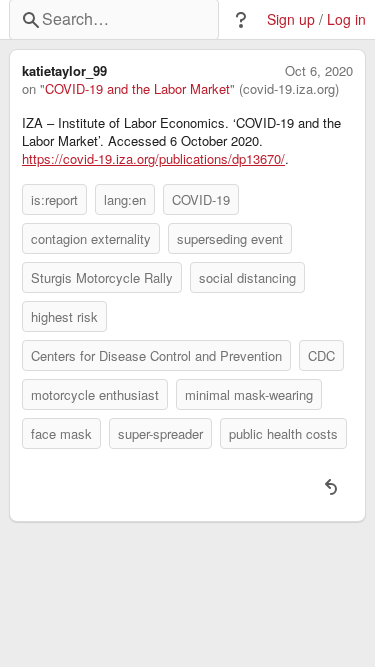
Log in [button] (346, 19)
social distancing (247, 277)
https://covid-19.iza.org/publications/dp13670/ (153, 159)
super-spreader (160, 433)
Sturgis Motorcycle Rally (102, 277)
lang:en (125, 199)
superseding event (230, 238)
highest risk (64, 316)
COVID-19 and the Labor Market (137, 89)
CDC (321, 355)
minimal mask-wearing (249, 394)
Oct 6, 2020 (319, 71)
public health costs (283, 433)
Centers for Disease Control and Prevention (156, 355)
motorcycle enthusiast (95, 394)
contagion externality (91, 238)
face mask (61, 433)
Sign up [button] (291, 19)
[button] (241, 20)
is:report (54, 199)
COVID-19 (201, 199)
